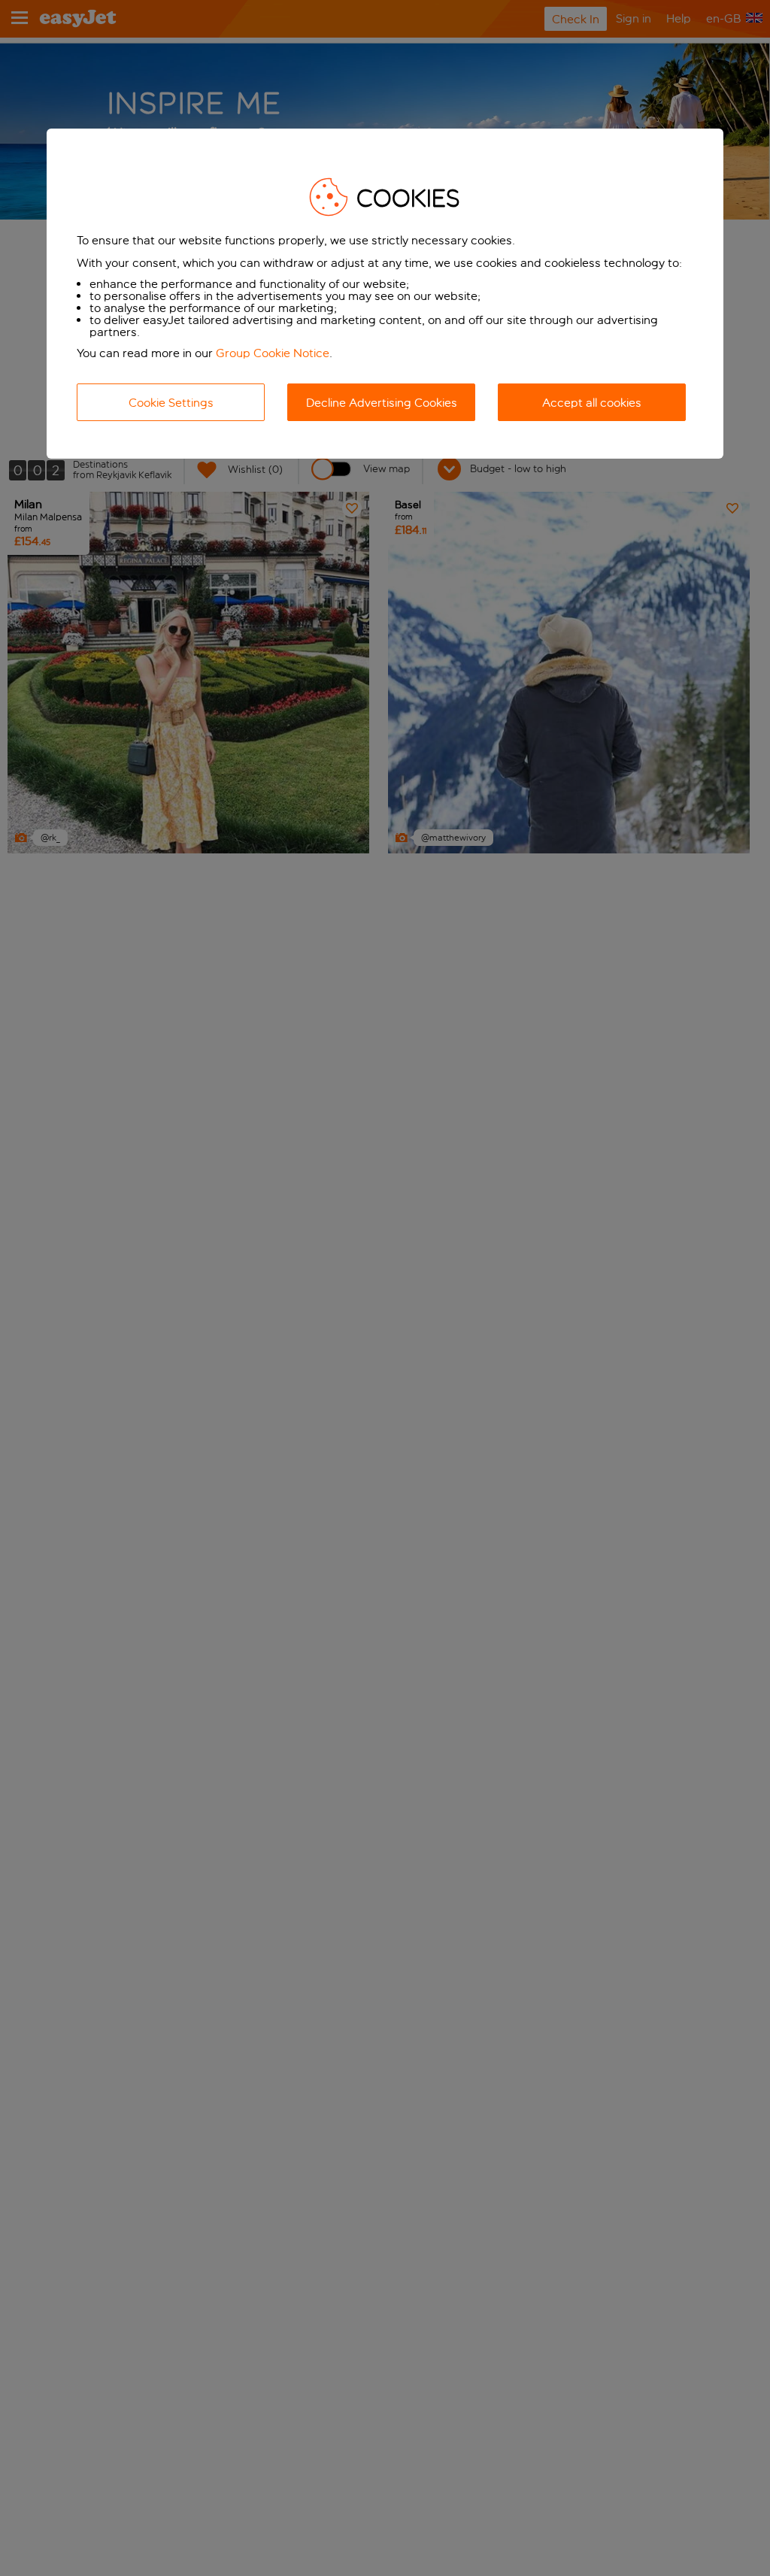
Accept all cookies (592, 403)
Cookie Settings (171, 403)
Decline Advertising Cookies (382, 403)
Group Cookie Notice (273, 353)
